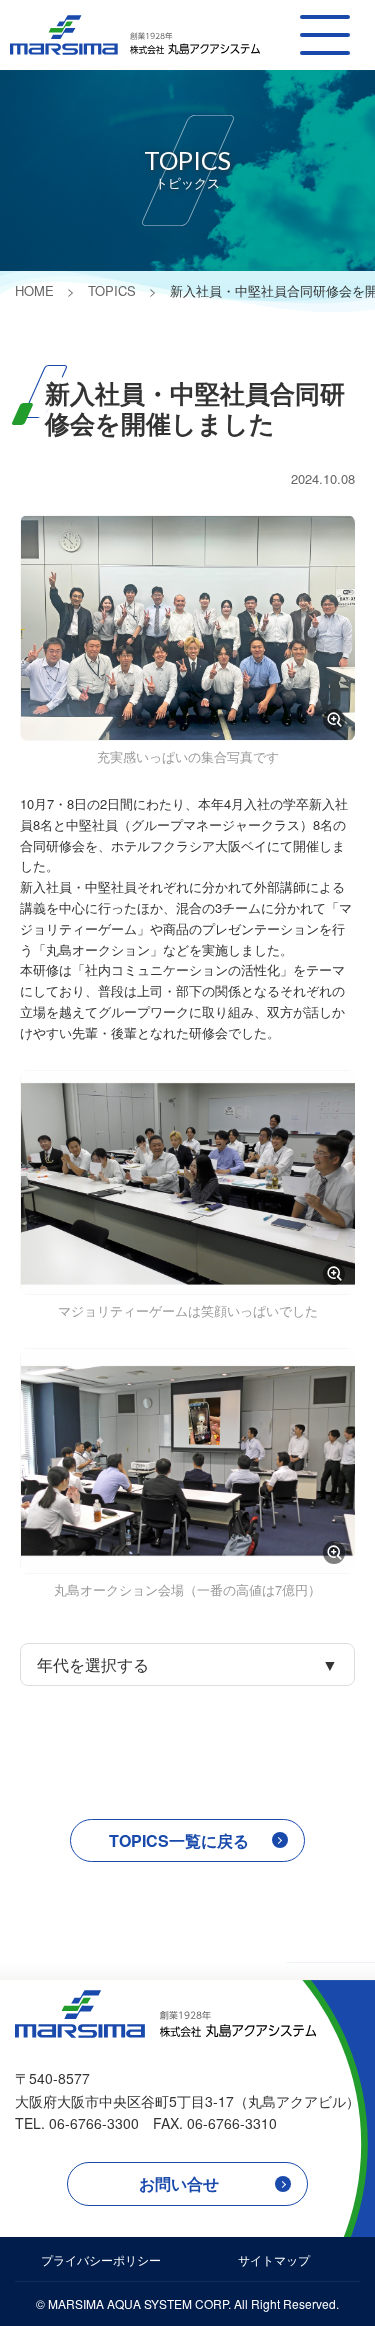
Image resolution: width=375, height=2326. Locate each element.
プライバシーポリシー (101, 2259)
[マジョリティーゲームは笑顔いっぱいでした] (187, 1182)
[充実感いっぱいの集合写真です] (187, 627)
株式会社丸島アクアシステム (135, 35)
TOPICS (112, 290)
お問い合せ (179, 2183)
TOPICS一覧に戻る (179, 1840)
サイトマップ (274, 2259)
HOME (34, 290)
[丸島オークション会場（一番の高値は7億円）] (187, 1460)
